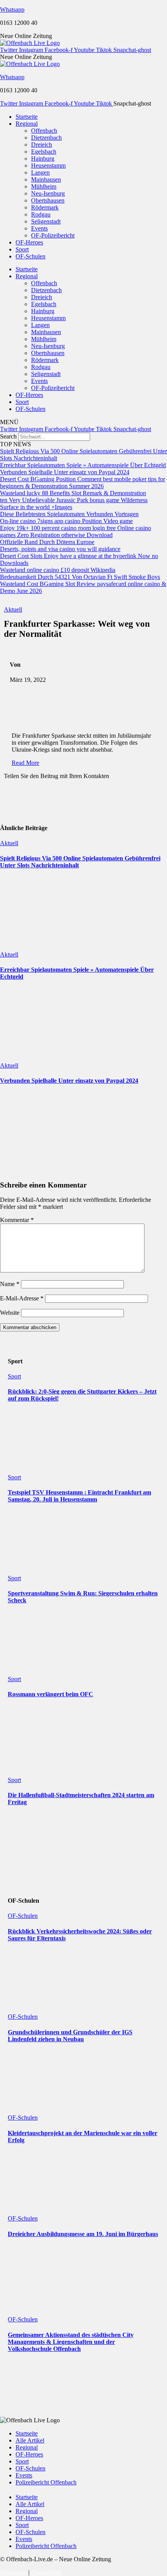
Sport (22, 249)
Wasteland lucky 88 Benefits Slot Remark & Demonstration (73, 493)
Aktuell (13, 609)
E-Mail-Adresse (22, 1298)
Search (8, 436)
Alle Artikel (30, 2440)
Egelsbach (44, 152)
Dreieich (42, 145)
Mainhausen (46, 179)
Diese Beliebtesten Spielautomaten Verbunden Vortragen (69, 514)
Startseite (27, 117)
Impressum (13, 2572)
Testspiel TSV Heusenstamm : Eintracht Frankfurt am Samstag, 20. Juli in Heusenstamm (79, 1496)
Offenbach (44, 131)
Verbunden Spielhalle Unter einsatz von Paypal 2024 (65, 472)
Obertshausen (48, 200)
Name (10, 1284)
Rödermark (45, 207)
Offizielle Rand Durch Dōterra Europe (47, 542)
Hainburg (43, 159)
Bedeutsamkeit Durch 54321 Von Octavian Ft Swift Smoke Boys (80, 577)
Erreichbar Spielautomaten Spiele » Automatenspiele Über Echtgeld (83, 465)
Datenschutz (46, 2572)
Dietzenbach (46, 138)
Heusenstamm (48, 166)
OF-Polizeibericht (53, 235)
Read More (25, 763)
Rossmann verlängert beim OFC (50, 1694)
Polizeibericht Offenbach (46, 2482)
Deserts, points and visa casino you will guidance (60, 549)
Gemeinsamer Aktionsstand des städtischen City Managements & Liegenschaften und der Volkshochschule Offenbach (71, 2342)
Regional (27, 124)
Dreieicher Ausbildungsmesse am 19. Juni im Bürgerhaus (83, 2234)
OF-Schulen (30, 256)
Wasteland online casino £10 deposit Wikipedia (58, 570)
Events (39, 228)
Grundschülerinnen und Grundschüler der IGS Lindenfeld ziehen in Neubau (70, 2036)
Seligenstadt (46, 221)
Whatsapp (12, 10)
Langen (40, 172)
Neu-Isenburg (48, 193)
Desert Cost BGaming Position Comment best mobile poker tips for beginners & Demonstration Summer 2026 (83, 483)
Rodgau (41, 214)
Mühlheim (44, 186)
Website (10, 1313)
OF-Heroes (29, 242)
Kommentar (17, 1220)
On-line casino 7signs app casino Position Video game (66, 521)
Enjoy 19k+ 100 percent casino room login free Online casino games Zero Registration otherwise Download (76, 531)
